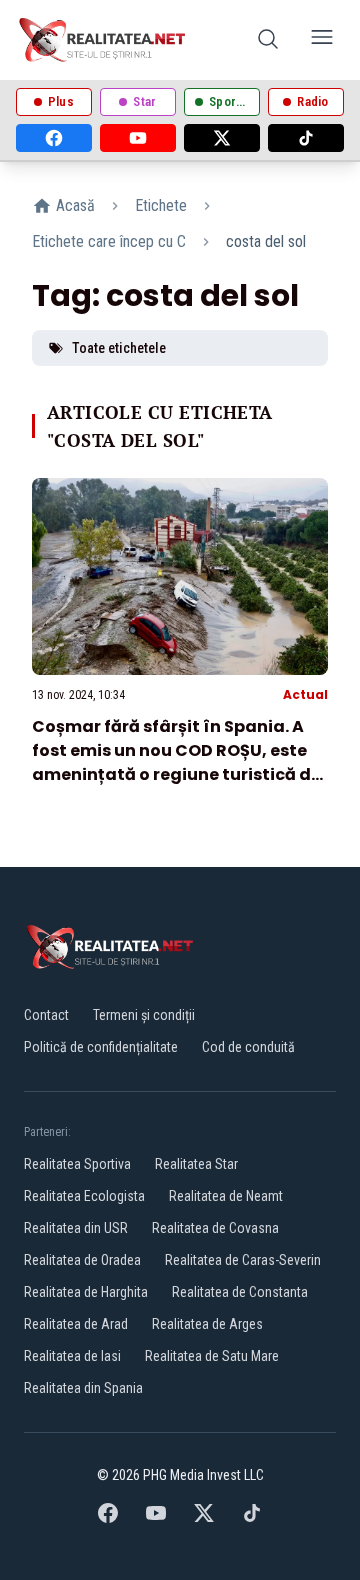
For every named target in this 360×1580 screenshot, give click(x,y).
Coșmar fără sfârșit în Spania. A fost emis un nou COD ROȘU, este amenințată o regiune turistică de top (176, 762)
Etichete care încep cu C (109, 241)
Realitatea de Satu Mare (212, 1356)
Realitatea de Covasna (215, 1228)
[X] (222, 138)
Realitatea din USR (76, 1228)
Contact (46, 1015)
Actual (305, 694)
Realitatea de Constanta (240, 1292)
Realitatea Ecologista (84, 1196)
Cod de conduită (248, 1047)
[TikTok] (306, 138)
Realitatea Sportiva (77, 1164)
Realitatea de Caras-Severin (243, 1260)
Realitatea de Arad (76, 1324)
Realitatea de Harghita (86, 1292)
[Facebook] (54, 138)
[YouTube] (138, 138)
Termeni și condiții (144, 1015)
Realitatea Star (196, 1164)
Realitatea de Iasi (72, 1356)
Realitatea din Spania (83, 1388)
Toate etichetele (119, 348)
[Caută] (268, 40)
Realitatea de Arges (207, 1324)
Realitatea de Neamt (226, 1196)
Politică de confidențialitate (101, 1047)
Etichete (161, 205)
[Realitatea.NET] (103, 40)
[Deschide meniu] (322, 40)
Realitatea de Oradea (82, 1260)
